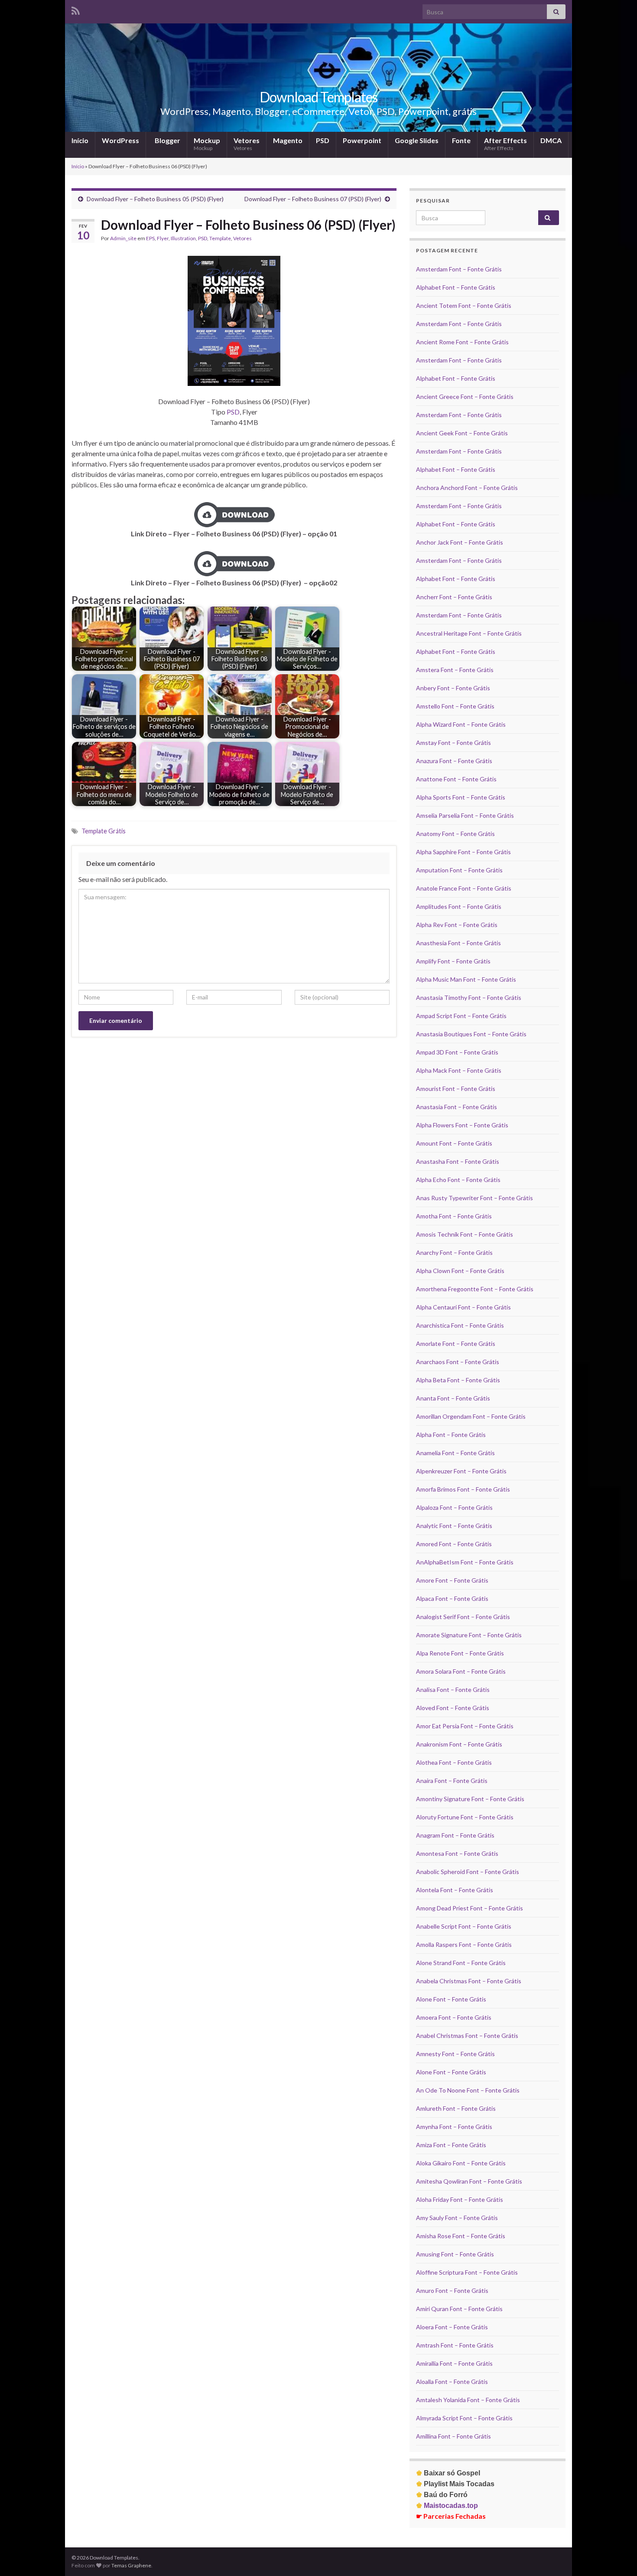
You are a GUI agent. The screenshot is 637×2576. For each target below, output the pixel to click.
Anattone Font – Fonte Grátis (456, 779)
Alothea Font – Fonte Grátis (454, 1762)
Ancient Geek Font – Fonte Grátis (462, 433)
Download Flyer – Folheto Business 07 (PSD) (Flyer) (313, 199)
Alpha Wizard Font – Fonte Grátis (461, 724)
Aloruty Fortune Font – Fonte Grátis (465, 1817)
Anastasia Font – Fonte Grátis (457, 1107)
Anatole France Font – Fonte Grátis (464, 888)
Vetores (247, 144)
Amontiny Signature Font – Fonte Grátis (470, 1799)
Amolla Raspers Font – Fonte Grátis (464, 1944)
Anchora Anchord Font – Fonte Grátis (467, 488)
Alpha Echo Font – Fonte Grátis (458, 1180)
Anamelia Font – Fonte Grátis (455, 1453)
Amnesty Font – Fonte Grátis (455, 2054)
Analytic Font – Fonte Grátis (454, 1526)
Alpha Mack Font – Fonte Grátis (459, 1070)
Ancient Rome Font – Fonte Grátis (462, 342)
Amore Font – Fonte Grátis (452, 1580)
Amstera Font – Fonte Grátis (455, 670)
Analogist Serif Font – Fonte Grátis (463, 1617)
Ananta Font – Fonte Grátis (453, 1398)
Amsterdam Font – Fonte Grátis (459, 269)
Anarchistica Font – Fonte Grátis (460, 1325)
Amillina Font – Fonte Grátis (453, 2436)
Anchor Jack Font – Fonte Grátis (460, 542)
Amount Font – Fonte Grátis (454, 1143)
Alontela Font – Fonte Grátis (455, 1890)
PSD (323, 140)
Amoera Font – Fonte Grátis (454, 2017)
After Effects (505, 144)
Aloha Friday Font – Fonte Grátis (460, 2199)
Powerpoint (362, 140)
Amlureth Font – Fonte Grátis (456, 2108)
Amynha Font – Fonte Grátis (454, 2127)
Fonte (461, 140)
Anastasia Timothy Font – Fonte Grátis (469, 997)
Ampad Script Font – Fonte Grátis (461, 1016)
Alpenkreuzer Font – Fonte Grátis (461, 1471)
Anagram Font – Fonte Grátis (455, 1835)
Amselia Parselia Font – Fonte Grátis (465, 815)
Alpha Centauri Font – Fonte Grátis (463, 1307)
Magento (288, 140)
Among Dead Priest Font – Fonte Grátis (470, 1908)
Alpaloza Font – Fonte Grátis (454, 1507)
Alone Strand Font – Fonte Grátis (461, 1963)
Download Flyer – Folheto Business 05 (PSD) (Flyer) (155, 199)
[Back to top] (617, 2556)
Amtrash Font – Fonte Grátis (455, 2345)
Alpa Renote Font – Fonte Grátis (460, 1653)
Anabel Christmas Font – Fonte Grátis (467, 2036)
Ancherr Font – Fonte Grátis (454, 597)
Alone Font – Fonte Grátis (451, 1999)
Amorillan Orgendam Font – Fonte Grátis (471, 1416)
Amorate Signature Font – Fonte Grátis (469, 1635)
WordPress (120, 140)
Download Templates (318, 97)
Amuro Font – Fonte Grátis (452, 2290)
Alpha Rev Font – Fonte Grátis (457, 925)
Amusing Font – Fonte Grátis (455, 2254)
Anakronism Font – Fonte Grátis (459, 1744)
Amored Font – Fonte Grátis (454, 1544)
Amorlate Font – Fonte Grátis (456, 1344)
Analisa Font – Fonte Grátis (453, 1690)
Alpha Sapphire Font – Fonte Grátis (463, 852)
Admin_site (123, 238)
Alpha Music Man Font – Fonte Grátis (466, 979)
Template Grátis (104, 831)
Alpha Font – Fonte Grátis (451, 1435)
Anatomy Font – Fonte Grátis (455, 834)
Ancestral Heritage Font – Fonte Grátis (469, 633)
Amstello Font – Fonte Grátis (455, 706)
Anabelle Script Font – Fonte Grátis (464, 1926)
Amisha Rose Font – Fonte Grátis (461, 2236)
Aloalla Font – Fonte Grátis (452, 2382)
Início (80, 140)
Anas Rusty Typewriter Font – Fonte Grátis (474, 1198)
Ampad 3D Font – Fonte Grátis (457, 1052)
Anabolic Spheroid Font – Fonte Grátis (468, 1872)
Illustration (183, 238)
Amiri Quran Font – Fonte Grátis (459, 2309)
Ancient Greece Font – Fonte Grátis (465, 397)
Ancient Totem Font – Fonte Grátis (464, 305)
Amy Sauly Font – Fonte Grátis (457, 2218)
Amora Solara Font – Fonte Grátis (461, 1671)
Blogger (167, 140)
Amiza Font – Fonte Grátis (451, 2145)
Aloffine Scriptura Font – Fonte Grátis (467, 2272)
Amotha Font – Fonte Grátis (454, 1216)
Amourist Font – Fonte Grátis (456, 1089)
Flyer (163, 238)
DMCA (551, 140)
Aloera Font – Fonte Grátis (452, 2327)
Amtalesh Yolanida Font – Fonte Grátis (468, 2400)
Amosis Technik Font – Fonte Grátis (465, 1234)
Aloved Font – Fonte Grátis (453, 1708)
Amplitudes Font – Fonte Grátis (459, 906)
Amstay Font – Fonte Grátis (453, 743)
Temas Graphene (131, 2565)
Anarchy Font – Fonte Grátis (454, 1252)
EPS (150, 238)
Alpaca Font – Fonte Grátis (452, 1598)
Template (220, 238)
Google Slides (417, 140)
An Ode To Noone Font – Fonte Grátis (468, 2090)
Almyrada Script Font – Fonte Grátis (464, 2418)
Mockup (207, 144)
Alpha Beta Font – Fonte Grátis (458, 1380)
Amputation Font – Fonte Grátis (459, 870)
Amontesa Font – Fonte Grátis (457, 1853)
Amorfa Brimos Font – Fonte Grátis (463, 1489)
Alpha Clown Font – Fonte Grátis (460, 1271)
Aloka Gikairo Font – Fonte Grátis (461, 2163)
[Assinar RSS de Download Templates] (76, 9)
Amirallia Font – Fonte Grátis (454, 2363)
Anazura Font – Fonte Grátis (454, 761)
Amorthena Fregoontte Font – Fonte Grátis (475, 1289)
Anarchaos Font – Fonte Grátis (458, 1362)
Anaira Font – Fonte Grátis (452, 1781)
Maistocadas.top (447, 2506)
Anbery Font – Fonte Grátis (453, 688)
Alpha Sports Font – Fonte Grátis (461, 797)
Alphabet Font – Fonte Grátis (456, 287)
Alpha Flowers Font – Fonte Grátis (462, 1125)
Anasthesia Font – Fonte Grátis (458, 943)
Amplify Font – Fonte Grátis (453, 961)
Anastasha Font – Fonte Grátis (458, 1161)
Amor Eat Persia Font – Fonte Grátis (465, 1726)
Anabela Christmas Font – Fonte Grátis (469, 1981)
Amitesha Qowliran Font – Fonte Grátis (469, 2181)
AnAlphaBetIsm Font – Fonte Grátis (465, 1562)
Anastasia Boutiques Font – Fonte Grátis (471, 1034)
